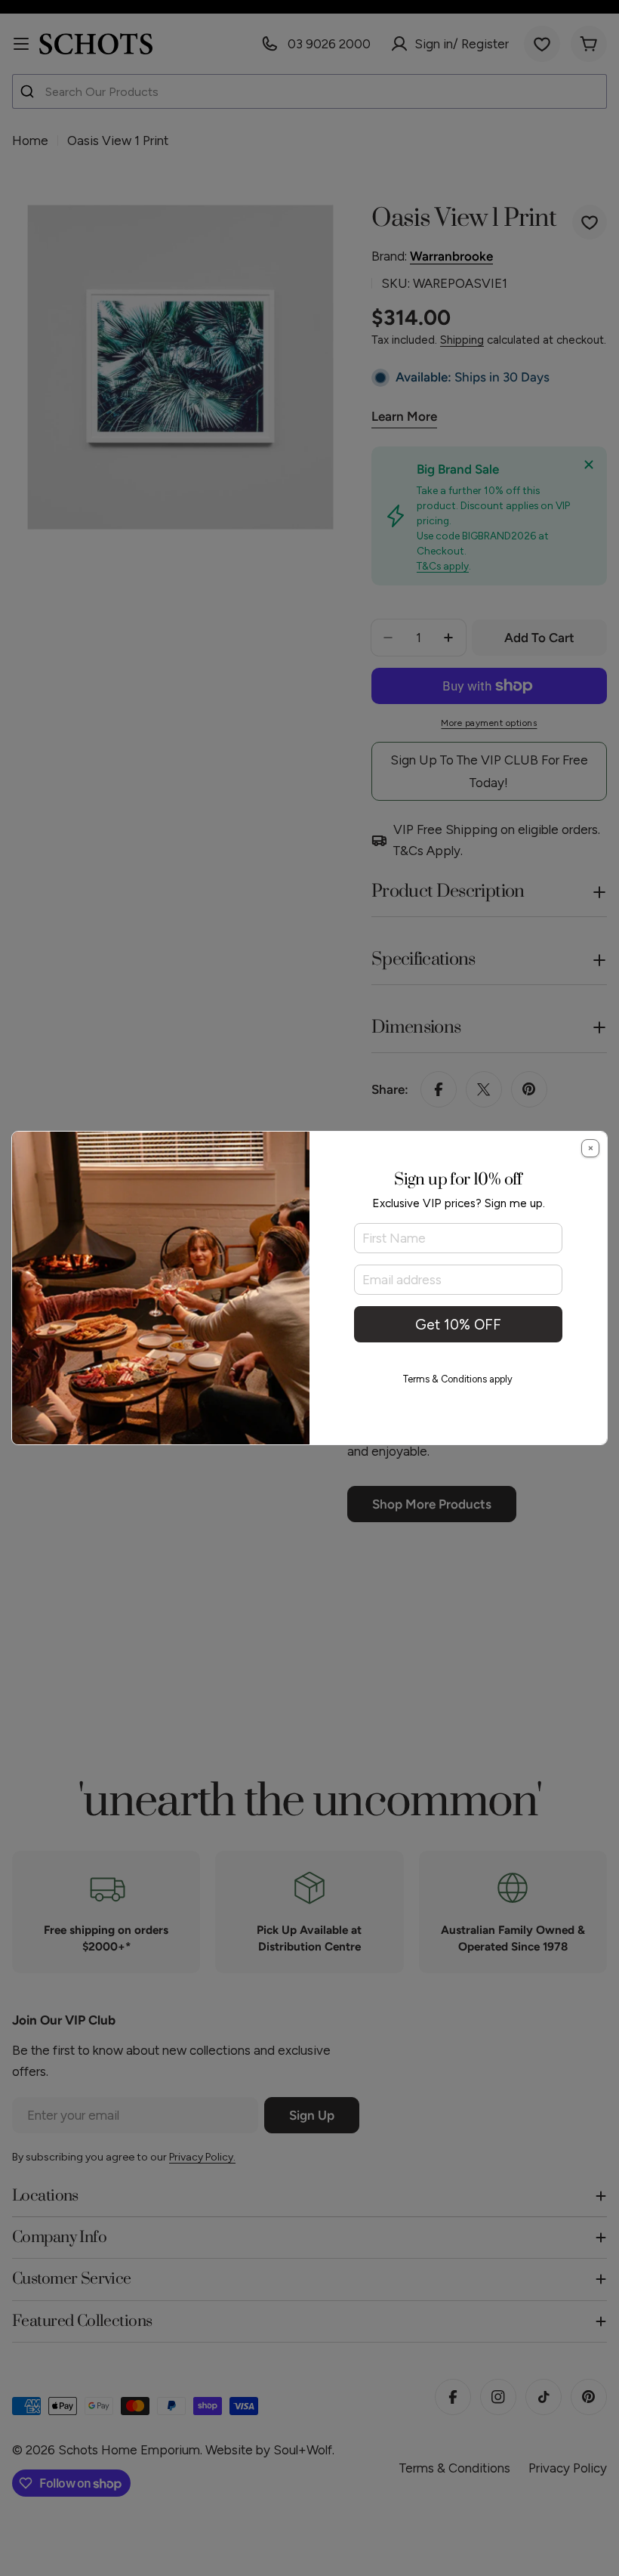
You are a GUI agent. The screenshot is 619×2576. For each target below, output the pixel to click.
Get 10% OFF (458, 1325)
